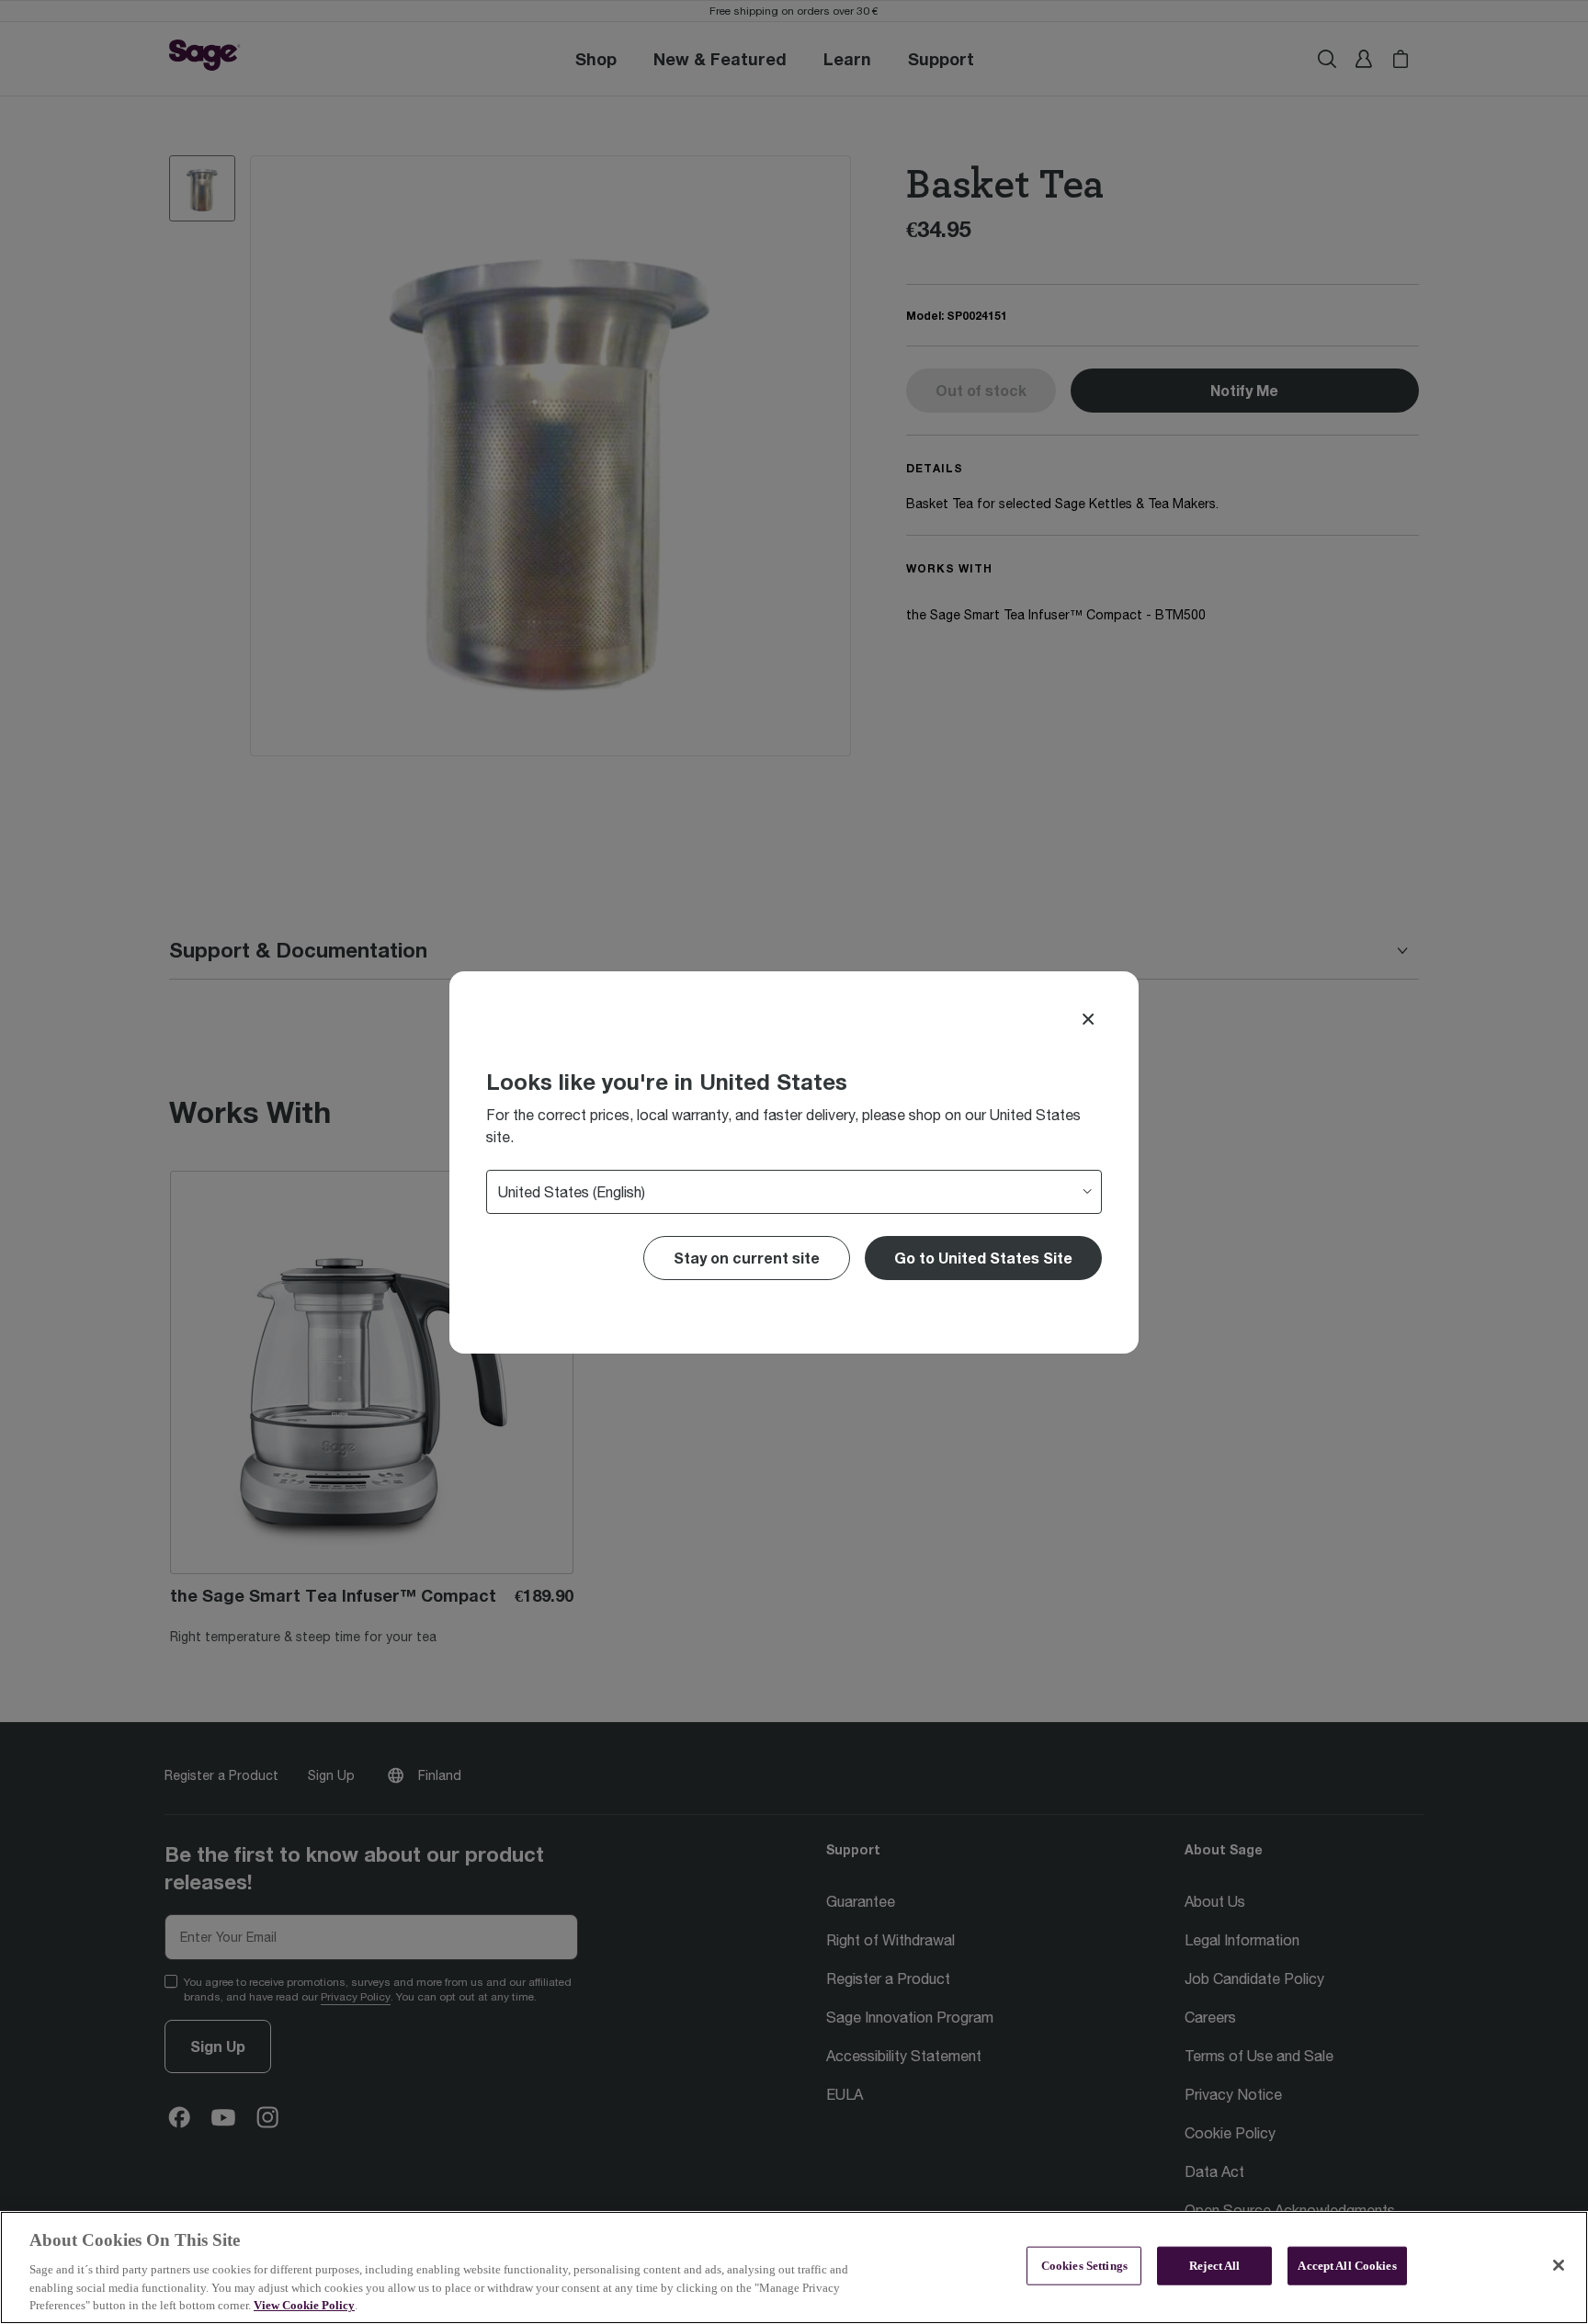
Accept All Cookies (1347, 2266)
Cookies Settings (1084, 2266)
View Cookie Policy (304, 2305)
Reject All (1214, 2266)
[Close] (1088, 1019)
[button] (983, 1258)
